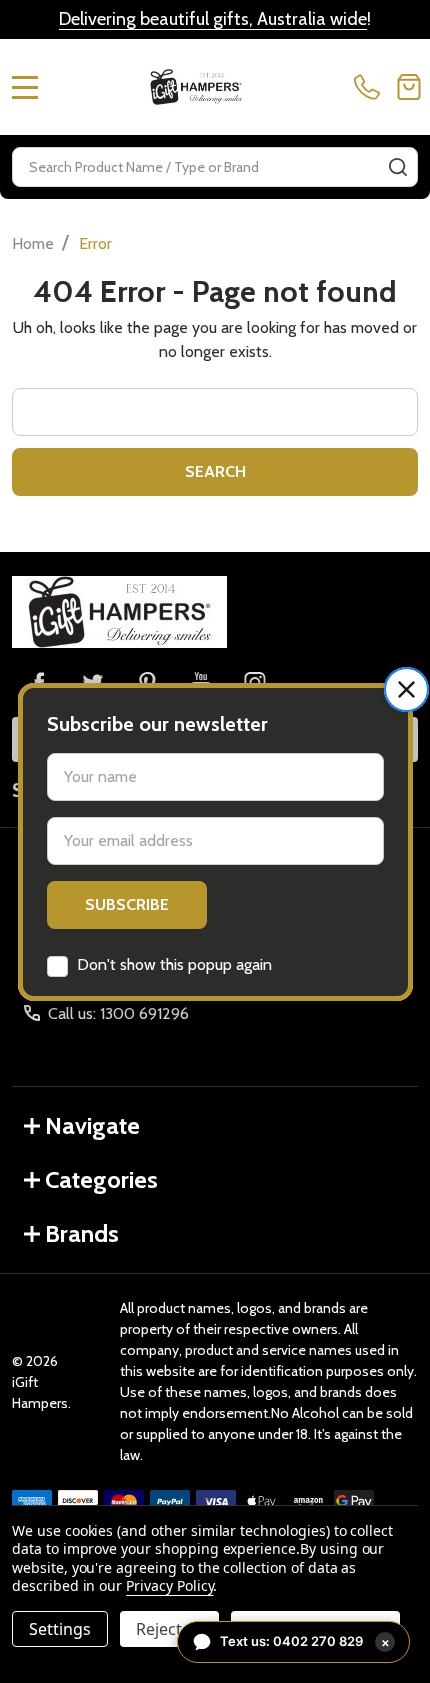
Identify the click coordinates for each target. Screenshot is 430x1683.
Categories (101, 1179)
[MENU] (25, 87)
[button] (406, 689)
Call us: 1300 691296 (118, 1013)
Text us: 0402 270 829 (305, 1641)
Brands (82, 1233)
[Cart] (409, 87)
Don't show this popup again (174, 964)
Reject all (169, 1629)
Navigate (92, 1125)
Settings (60, 1629)
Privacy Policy (169, 1585)
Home (33, 243)
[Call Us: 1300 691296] (371, 87)
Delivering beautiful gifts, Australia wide (213, 19)
